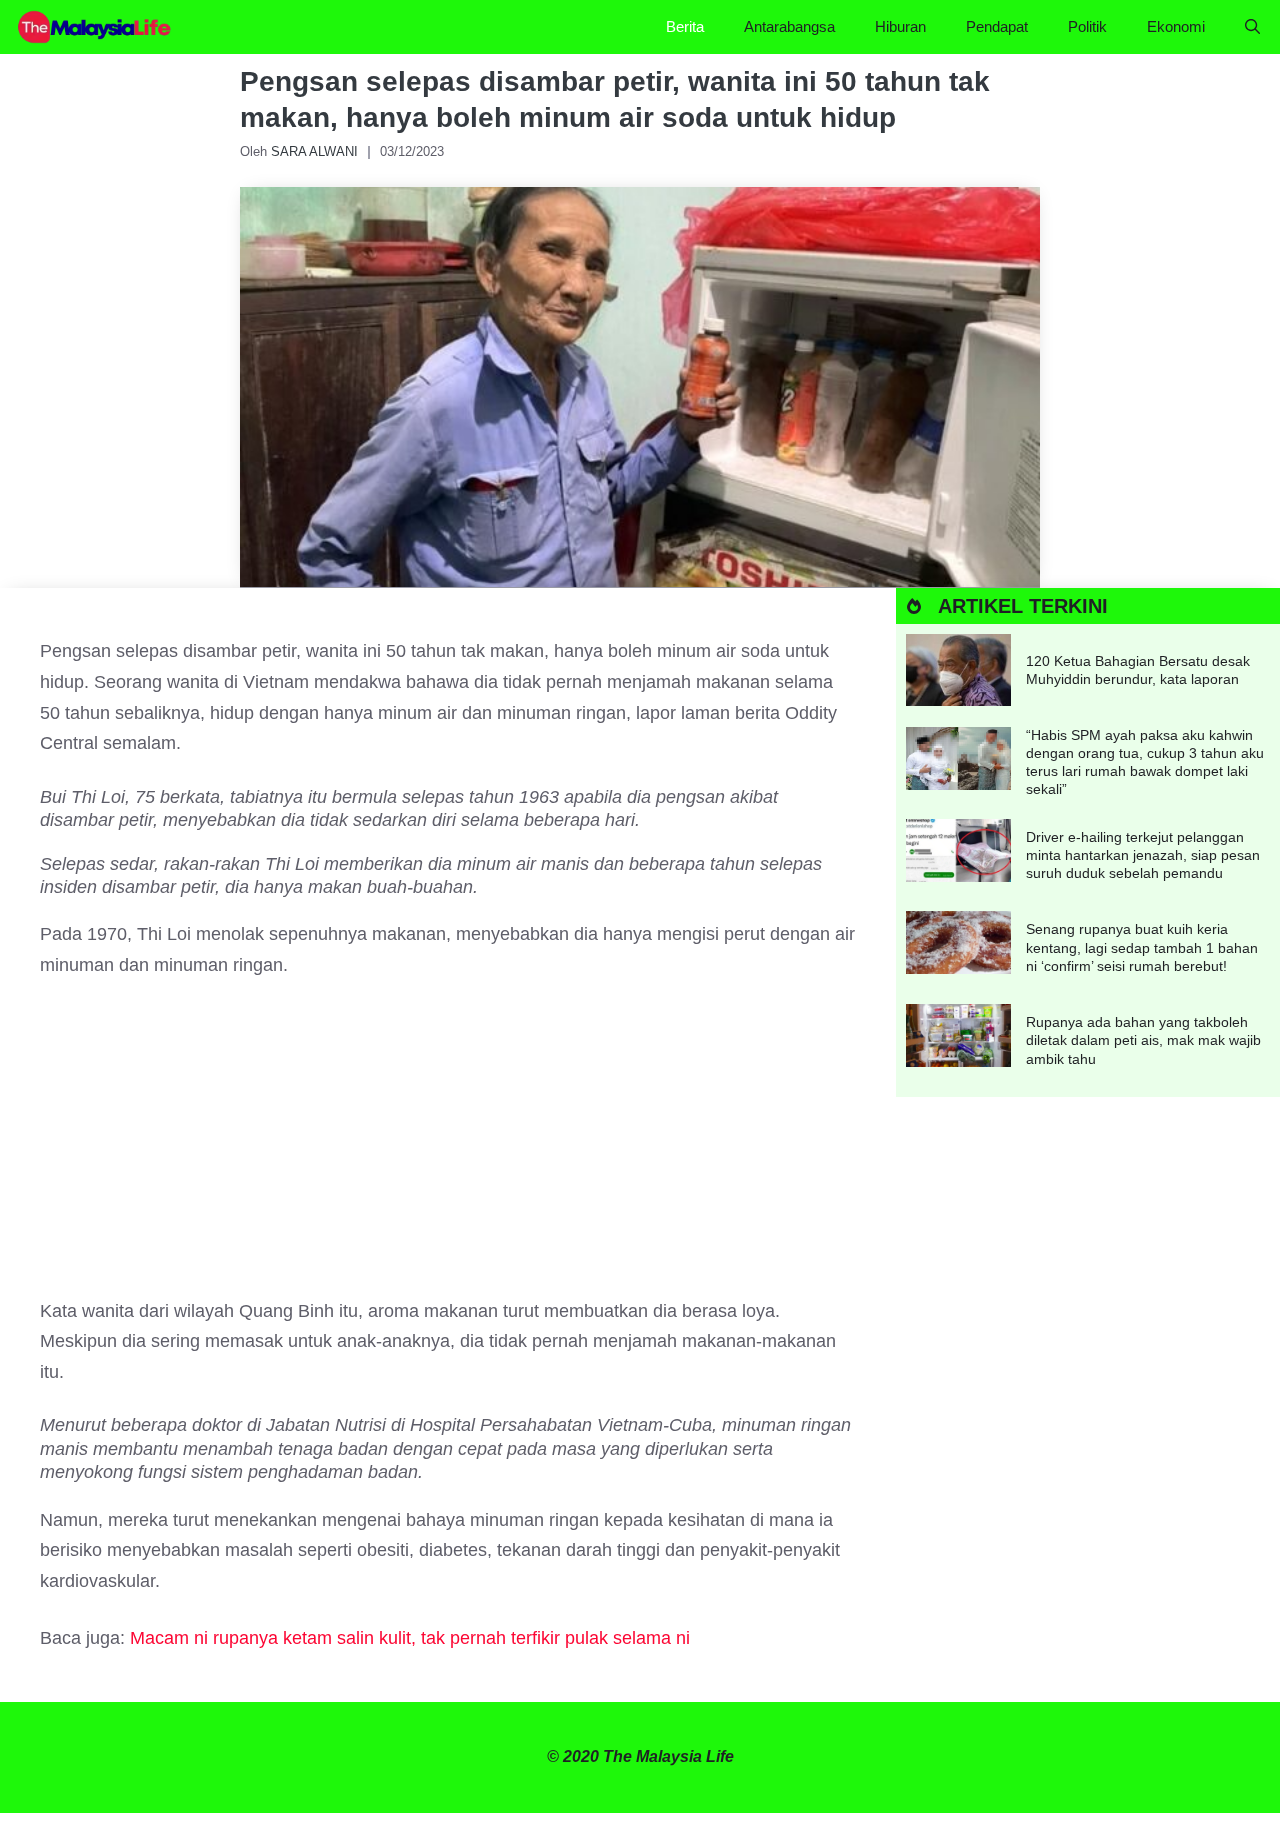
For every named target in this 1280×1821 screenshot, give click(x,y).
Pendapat (997, 26)
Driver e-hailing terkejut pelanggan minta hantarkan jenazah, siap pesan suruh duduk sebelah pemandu (1143, 855)
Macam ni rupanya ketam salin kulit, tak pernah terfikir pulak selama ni (410, 1638)
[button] (1252, 27)
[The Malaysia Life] (95, 27)
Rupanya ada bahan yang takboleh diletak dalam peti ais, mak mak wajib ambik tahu (1143, 1040)
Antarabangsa (789, 26)
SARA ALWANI (314, 151)
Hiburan (900, 26)
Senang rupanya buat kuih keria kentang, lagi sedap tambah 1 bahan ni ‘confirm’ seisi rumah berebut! (1142, 947)
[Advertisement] (448, 1148)
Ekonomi (1176, 26)
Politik (1087, 26)
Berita (685, 26)
